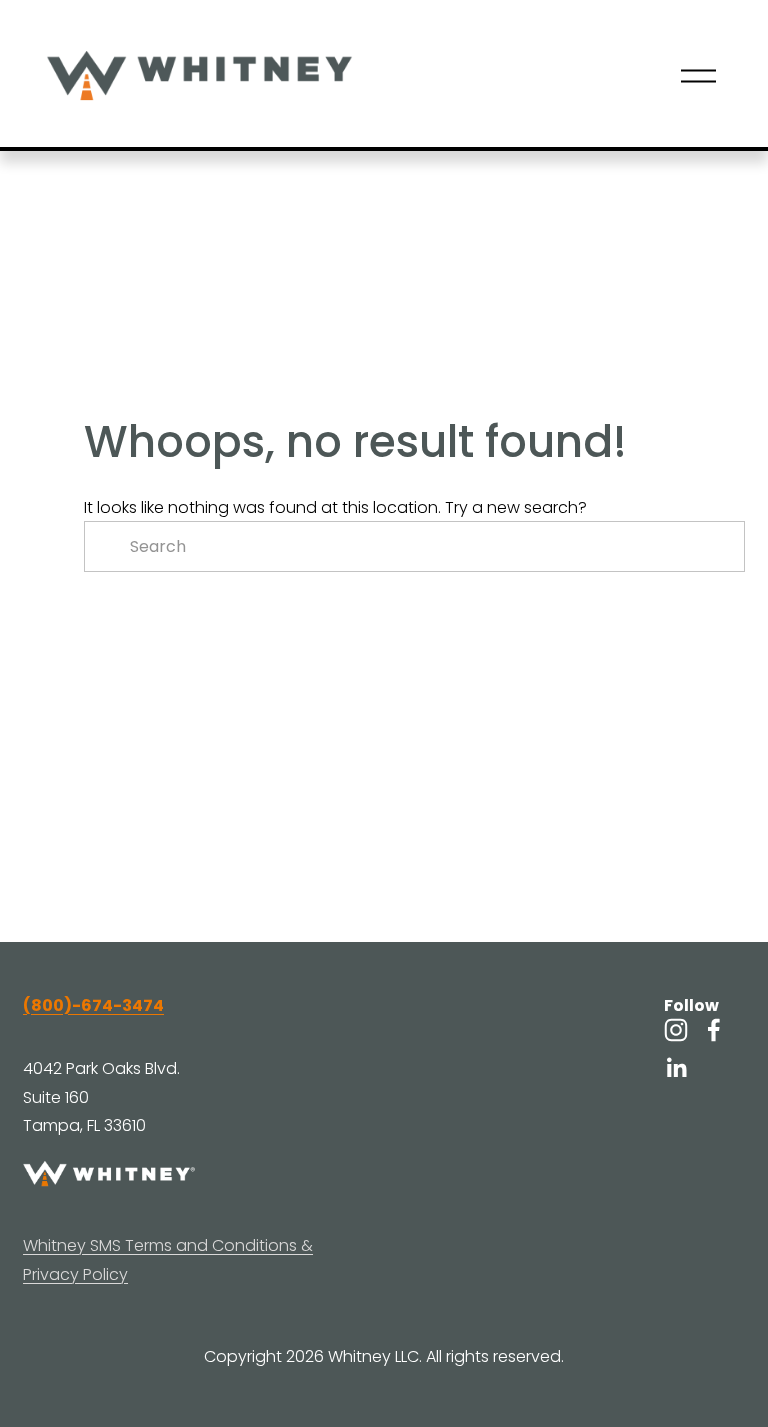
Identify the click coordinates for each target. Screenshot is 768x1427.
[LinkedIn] (676, 1068)
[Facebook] (714, 1030)
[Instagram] (676, 1030)
